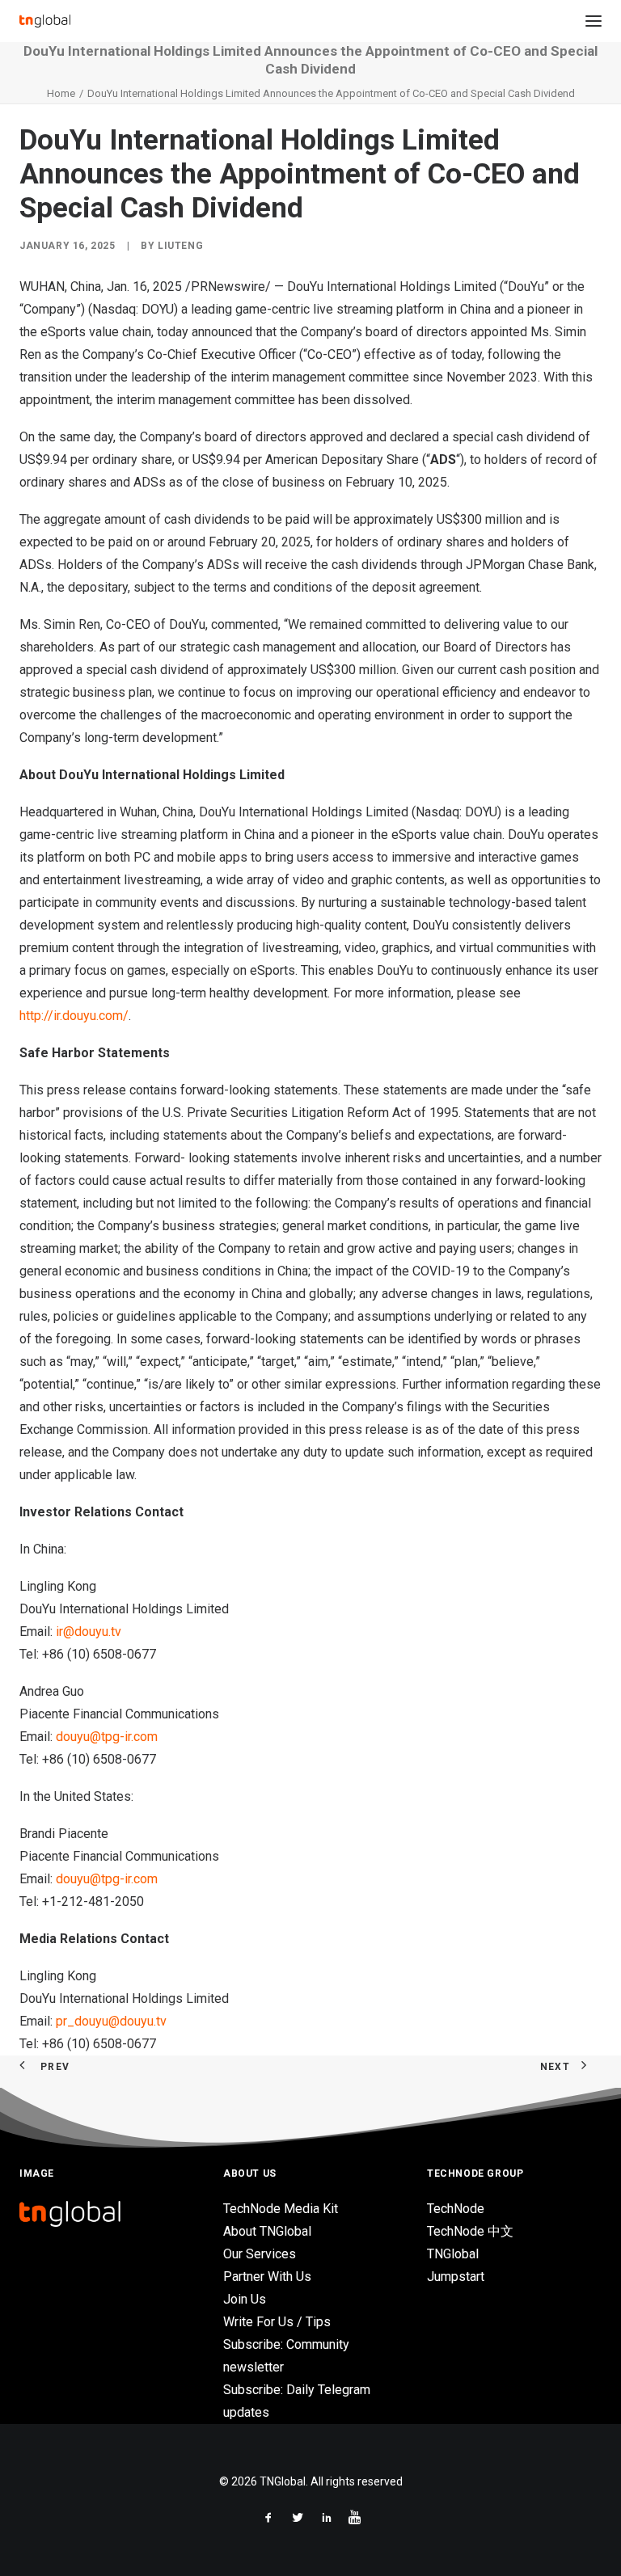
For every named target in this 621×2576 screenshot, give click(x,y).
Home (61, 93)
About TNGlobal (267, 2231)
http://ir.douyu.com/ (74, 1016)
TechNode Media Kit (281, 2209)
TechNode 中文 (470, 2231)
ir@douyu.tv (89, 1632)
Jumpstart (456, 2277)
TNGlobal (453, 2254)
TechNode (456, 2209)
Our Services (260, 2254)
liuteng (180, 246)
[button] (594, 21)
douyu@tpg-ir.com (107, 1737)
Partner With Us (267, 2277)
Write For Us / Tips (277, 2322)
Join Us (245, 2299)
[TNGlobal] (45, 21)
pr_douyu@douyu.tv (111, 2021)
